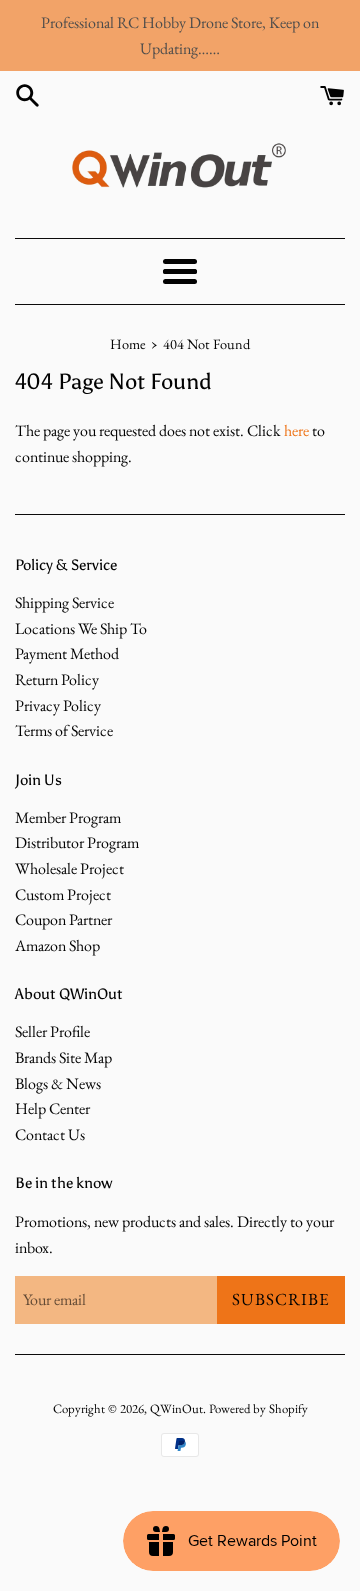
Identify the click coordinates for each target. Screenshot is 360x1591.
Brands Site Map (63, 1057)
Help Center (52, 1108)
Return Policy (57, 679)
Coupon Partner (63, 919)
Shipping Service (64, 602)
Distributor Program (77, 842)
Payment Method (67, 653)
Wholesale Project (69, 868)
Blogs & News (58, 1083)
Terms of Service (64, 730)
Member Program (68, 817)
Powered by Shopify (258, 1408)
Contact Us (50, 1134)
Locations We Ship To (81, 628)
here (296, 430)
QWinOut (176, 1408)
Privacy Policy (58, 705)
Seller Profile (52, 1031)
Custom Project (63, 894)
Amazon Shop (57, 945)
